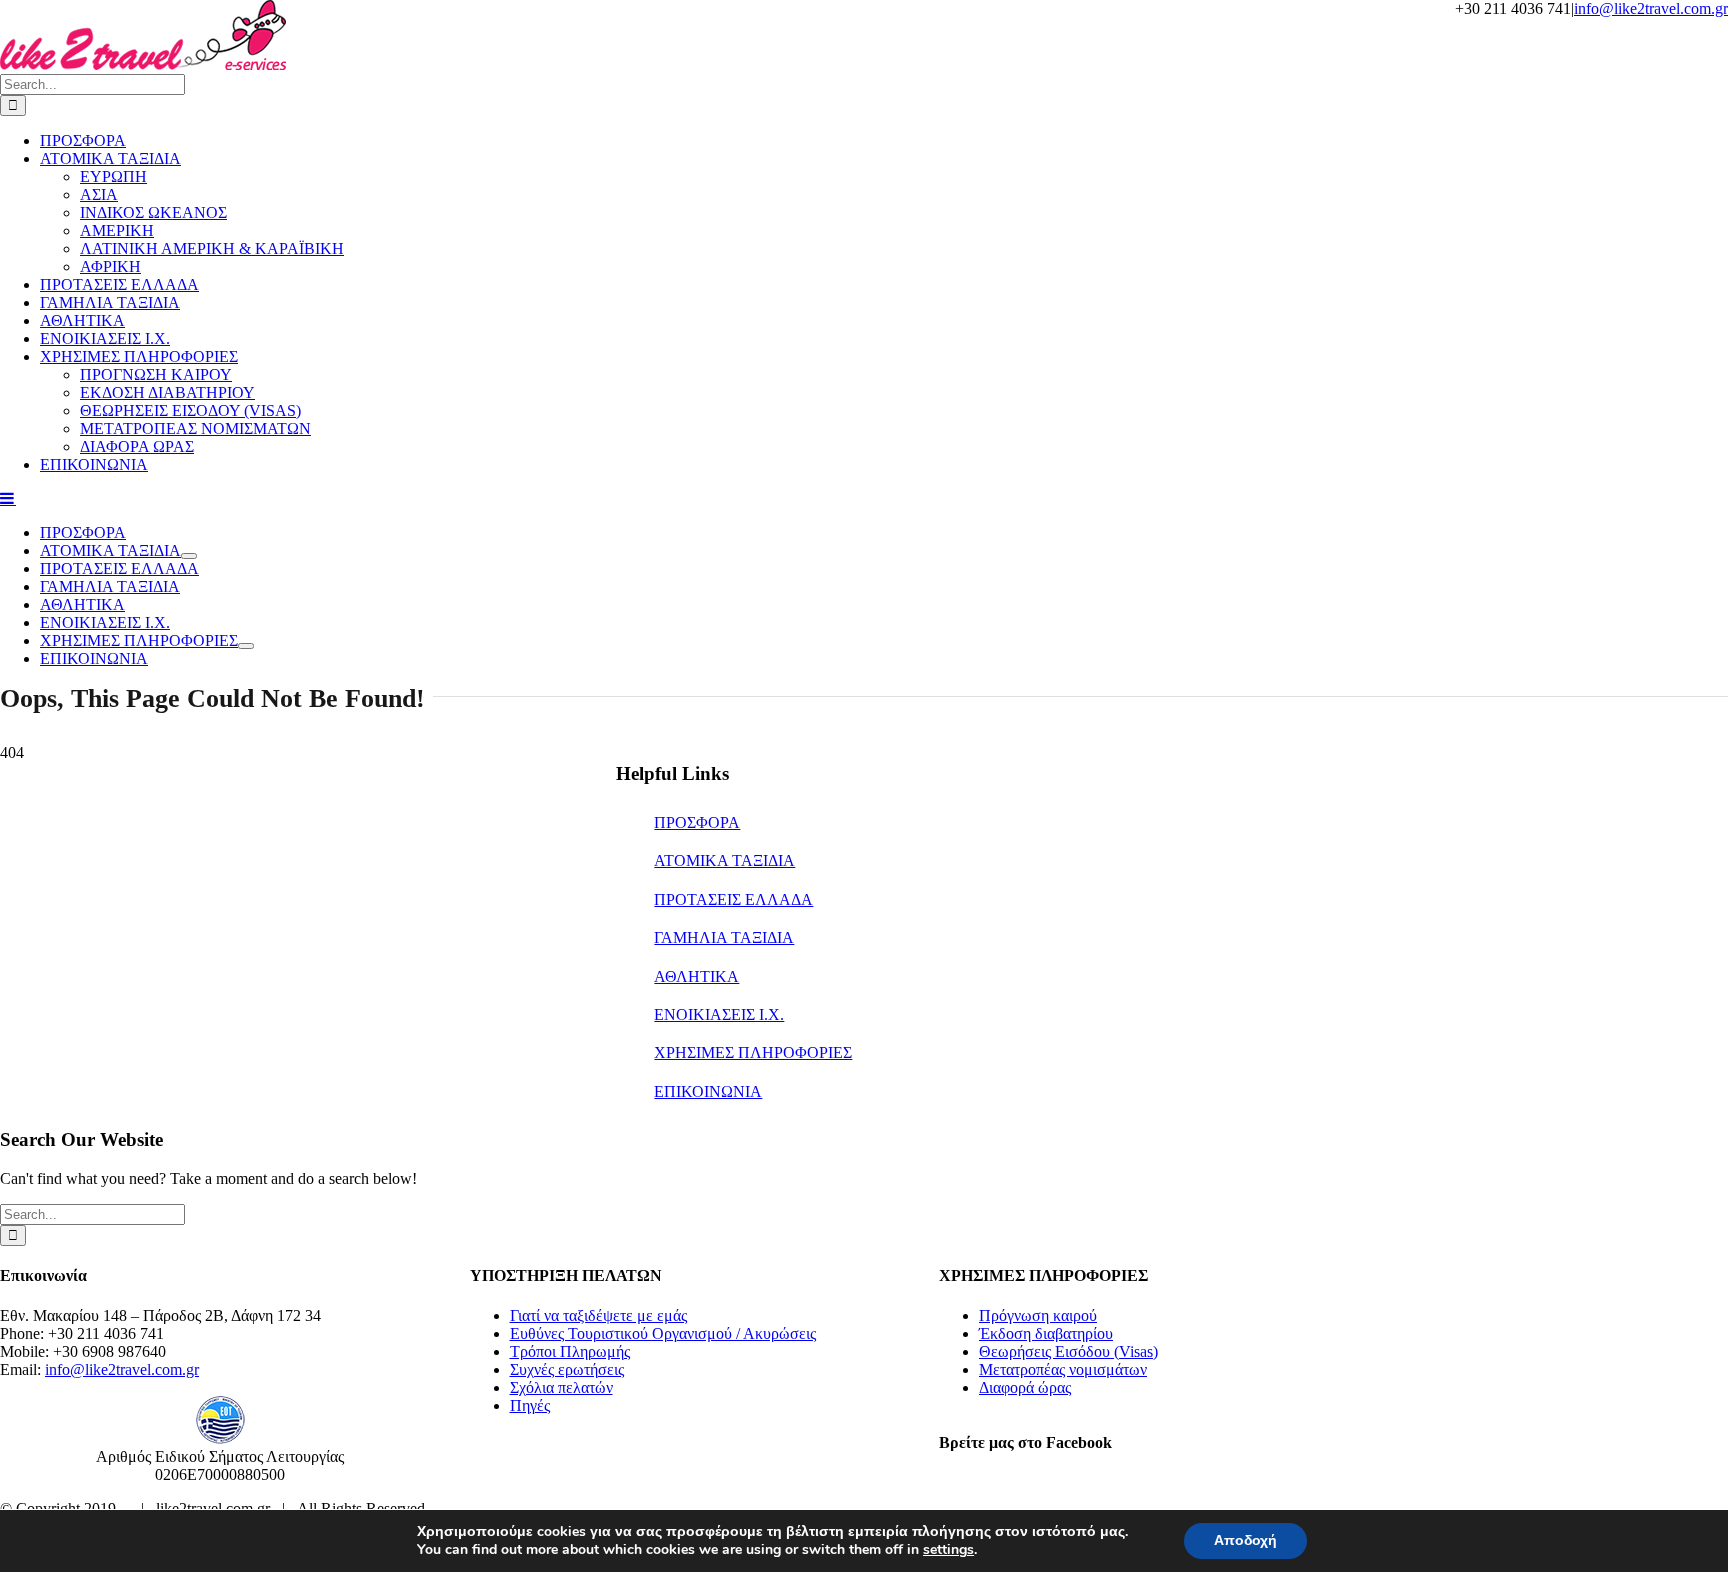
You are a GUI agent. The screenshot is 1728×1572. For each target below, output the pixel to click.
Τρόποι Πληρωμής (570, 1351)
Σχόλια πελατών (561, 1387)
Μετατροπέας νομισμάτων (1063, 1369)
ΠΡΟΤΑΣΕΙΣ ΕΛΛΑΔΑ (733, 899)
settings (948, 1550)
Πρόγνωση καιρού (1038, 1315)
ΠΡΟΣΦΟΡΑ (697, 822)
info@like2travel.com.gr (1651, 8)
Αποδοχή (1245, 1540)
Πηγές (530, 1405)
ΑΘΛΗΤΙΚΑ (696, 976)
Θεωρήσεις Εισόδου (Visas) (1068, 1351)
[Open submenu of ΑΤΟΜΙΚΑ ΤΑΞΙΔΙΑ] (189, 556)
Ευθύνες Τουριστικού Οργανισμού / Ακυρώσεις (663, 1333)
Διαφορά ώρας (1025, 1387)
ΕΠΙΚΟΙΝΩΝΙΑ (708, 1091)
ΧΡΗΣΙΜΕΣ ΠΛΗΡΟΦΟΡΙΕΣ (753, 1052)
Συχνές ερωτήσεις (567, 1369)
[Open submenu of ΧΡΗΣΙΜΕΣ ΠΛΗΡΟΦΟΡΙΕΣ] (246, 646)
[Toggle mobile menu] (8, 498)
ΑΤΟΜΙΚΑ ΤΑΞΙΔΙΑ (724, 860)
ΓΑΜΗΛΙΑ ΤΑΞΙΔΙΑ (724, 937)
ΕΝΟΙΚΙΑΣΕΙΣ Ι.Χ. (719, 1014)
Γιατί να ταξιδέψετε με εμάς (598, 1315)
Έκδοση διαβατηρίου (1046, 1333)
